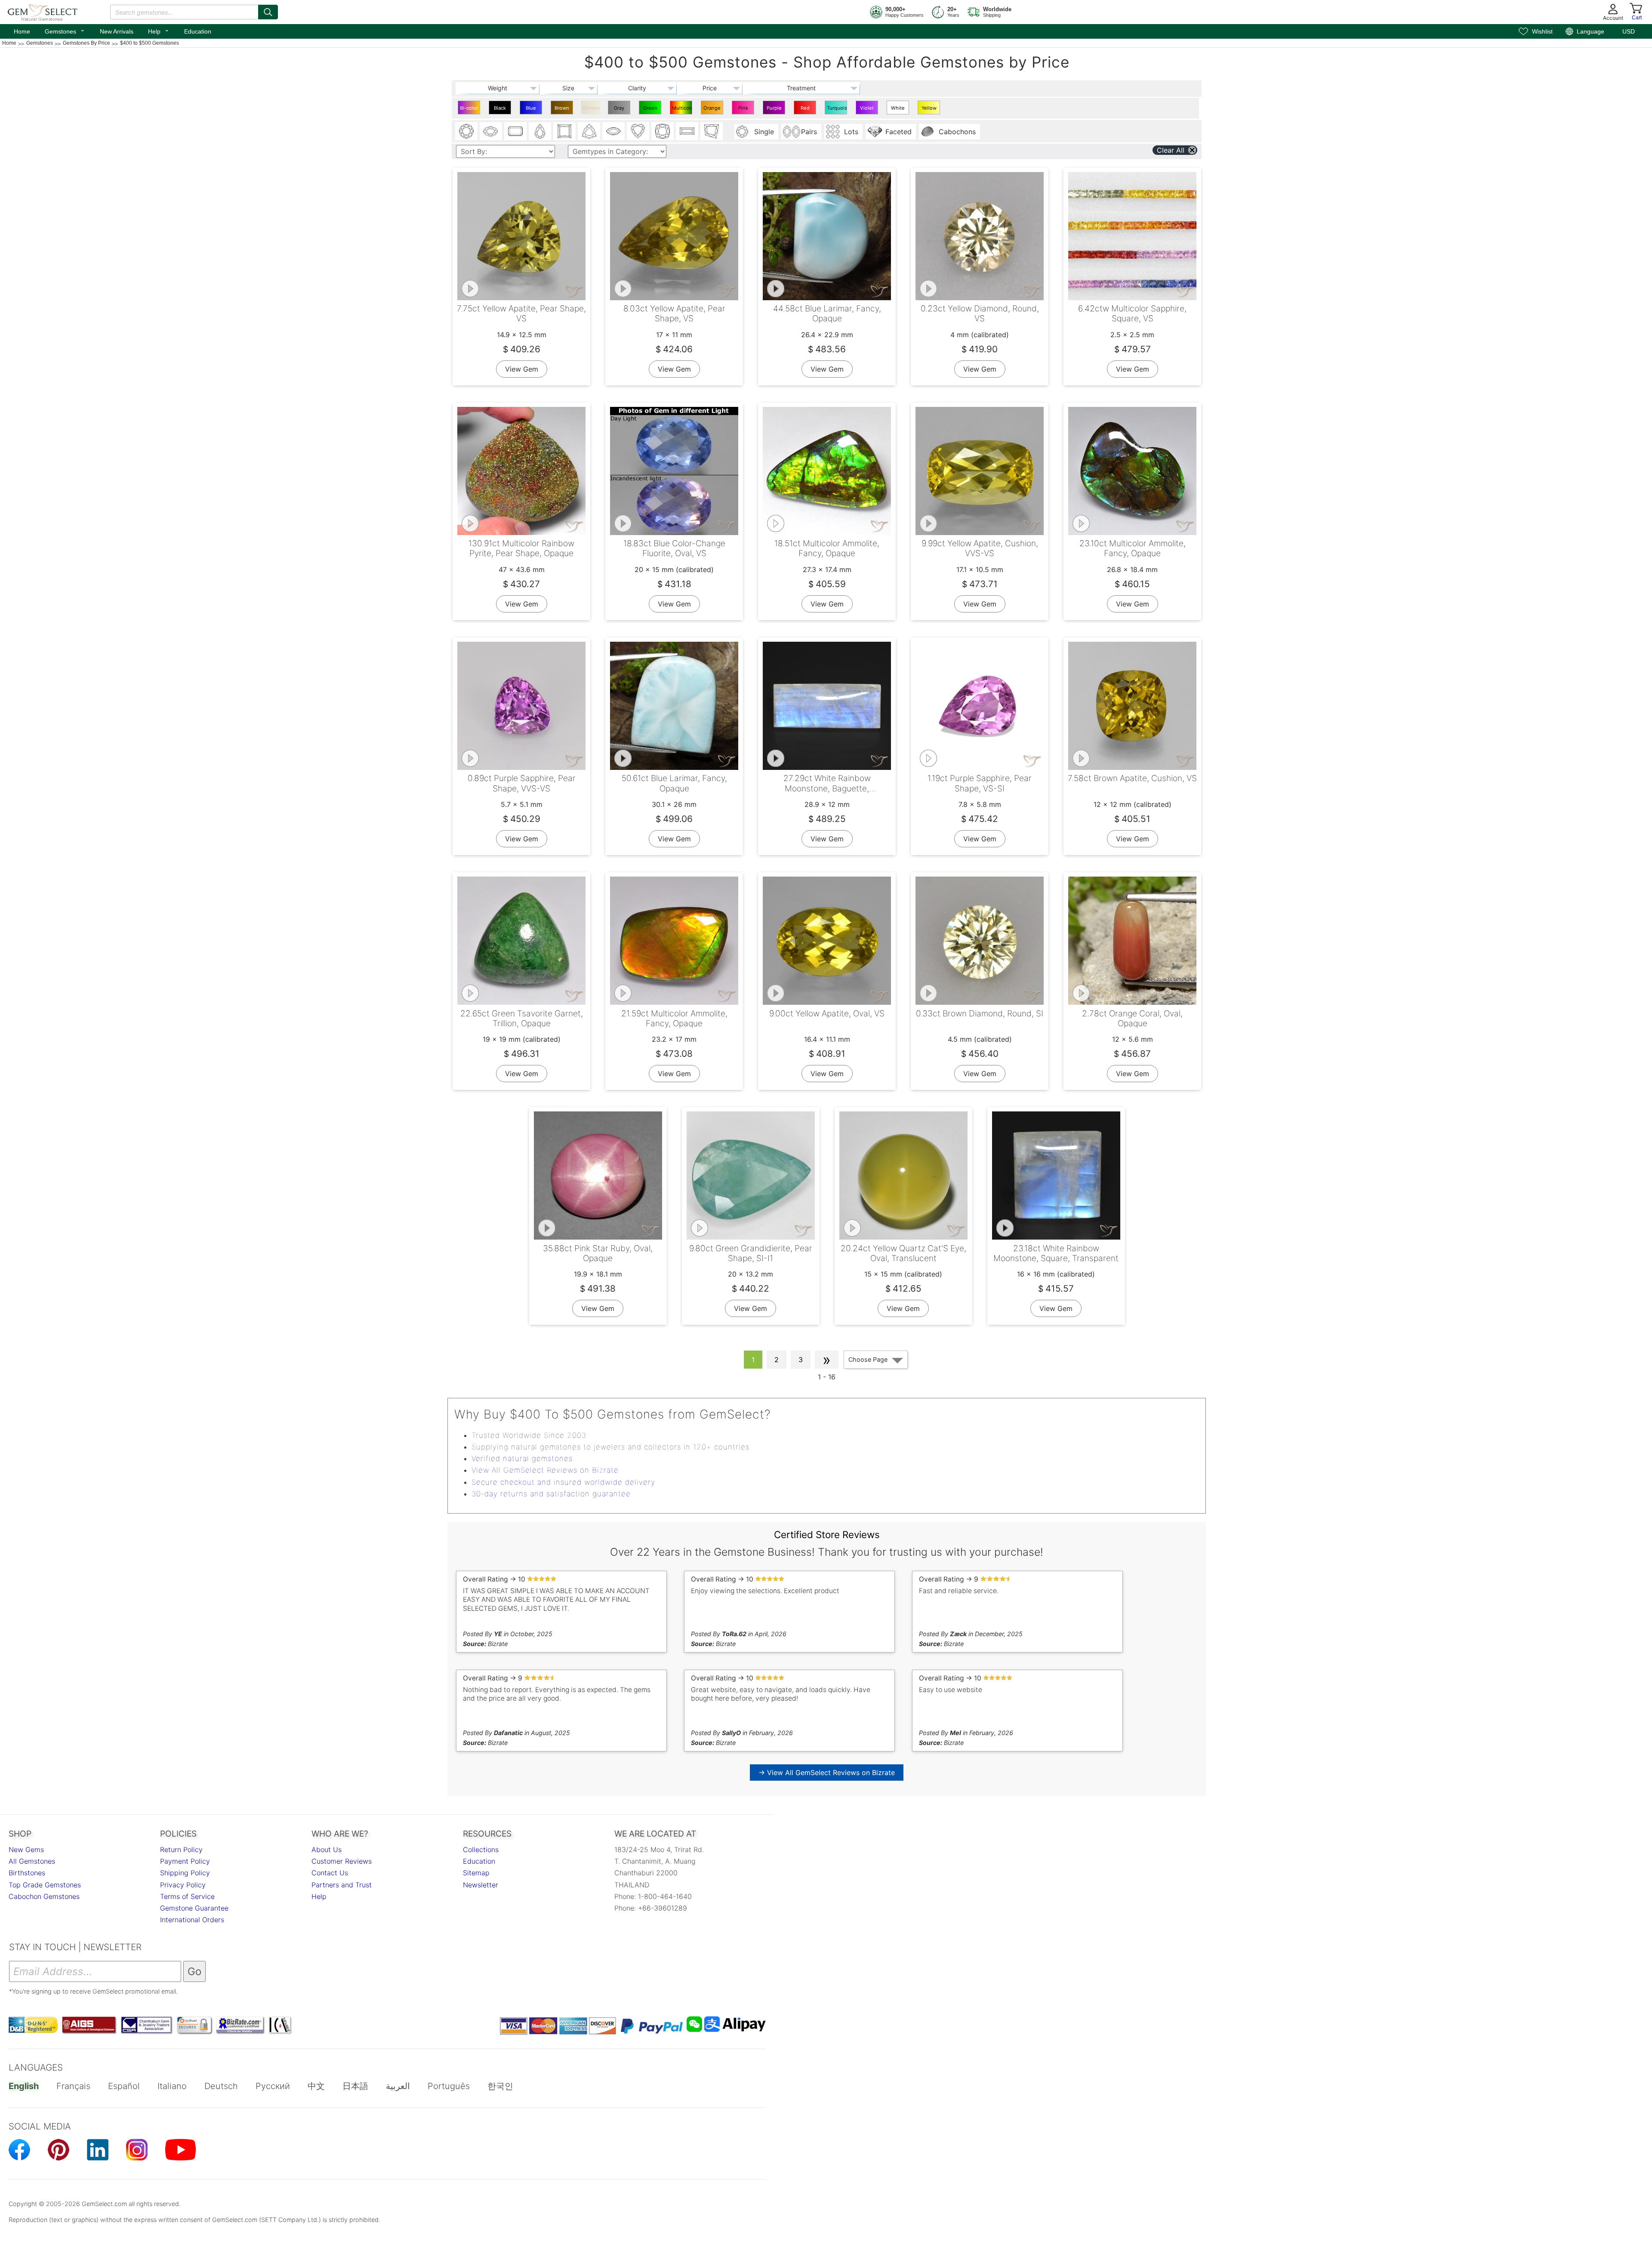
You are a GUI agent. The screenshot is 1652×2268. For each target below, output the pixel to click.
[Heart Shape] (638, 131)
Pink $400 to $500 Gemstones (744, 110)
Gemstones (65, 31)
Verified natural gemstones (522, 1459)
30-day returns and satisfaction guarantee (551, 1494)
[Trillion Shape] (589, 131)
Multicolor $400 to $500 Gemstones (682, 110)
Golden (591, 108)
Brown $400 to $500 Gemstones (563, 110)
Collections (481, 1849)
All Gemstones (32, 1861)
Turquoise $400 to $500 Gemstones (837, 110)
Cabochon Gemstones (44, 1896)
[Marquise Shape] (613, 131)
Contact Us (330, 1873)
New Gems (26, 1849)
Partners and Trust (342, 1885)
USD (1629, 31)
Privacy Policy (183, 1885)
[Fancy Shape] (712, 131)
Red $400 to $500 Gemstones (806, 110)
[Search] (268, 12)
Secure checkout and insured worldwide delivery (563, 1482)
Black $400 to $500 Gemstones (501, 110)
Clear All (1171, 150)
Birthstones (27, 1873)
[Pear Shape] (540, 131)
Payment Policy (185, 1861)
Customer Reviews (342, 1861)
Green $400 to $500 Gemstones (651, 110)
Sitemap (476, 1873)
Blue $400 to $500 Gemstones (532, 110)
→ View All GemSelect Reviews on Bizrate (827, 1773)
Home (22, 31)
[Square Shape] (564, 131)
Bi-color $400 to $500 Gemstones (470, 110)
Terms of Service (187, 1896)
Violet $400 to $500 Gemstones (868, 110)
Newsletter (481, 1885)
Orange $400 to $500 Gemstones (713, 110)
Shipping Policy (185, 1873)
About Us (327, 1849)
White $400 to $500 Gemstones (899, 110)
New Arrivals (117, 31)
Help (159, 31)
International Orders (192, 1920)
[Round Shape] (466, 131)
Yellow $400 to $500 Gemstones (930, 110)
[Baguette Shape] (687, 131)
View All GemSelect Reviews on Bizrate (545, 1470)
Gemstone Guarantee (194, 1908)
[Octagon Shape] (515, 131)
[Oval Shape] (491, 131)
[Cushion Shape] (663, 131)
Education (198, 31)
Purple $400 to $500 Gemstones (775, 110)
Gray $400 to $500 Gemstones (620, 110)
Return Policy (181, 1849)
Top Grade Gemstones (45, 1885)
